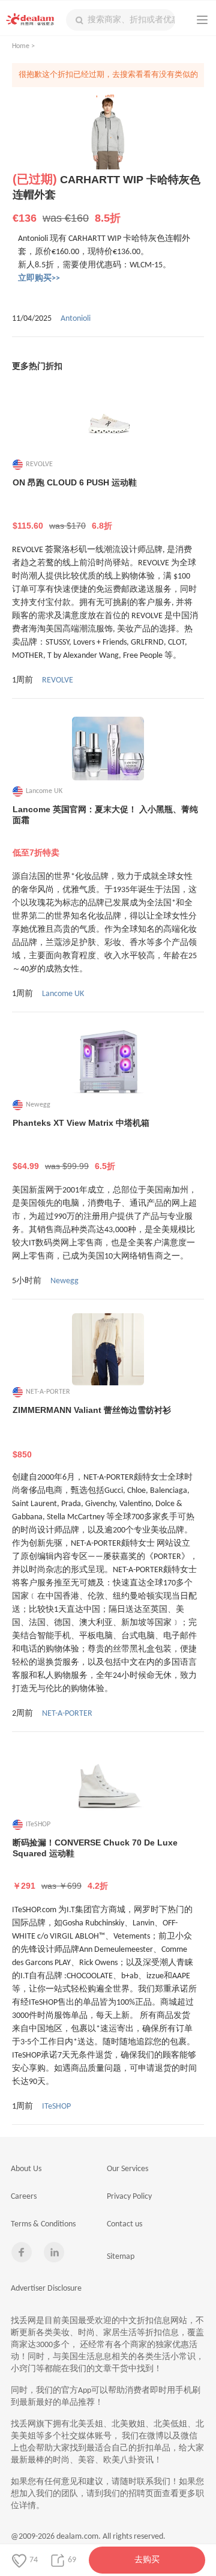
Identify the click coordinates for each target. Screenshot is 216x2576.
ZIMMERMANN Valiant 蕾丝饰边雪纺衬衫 (92, 1432)
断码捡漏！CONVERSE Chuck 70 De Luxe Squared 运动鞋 (95, 1864)
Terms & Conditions (43, 2224)
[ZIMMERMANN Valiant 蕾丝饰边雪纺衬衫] (108, 1349)
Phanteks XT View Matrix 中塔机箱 (81, 1144)
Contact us (124, 2224)
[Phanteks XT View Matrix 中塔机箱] (108, 1062)
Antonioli (76, 319)
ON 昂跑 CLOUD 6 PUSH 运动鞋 (75, 504)
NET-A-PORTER (67, 1714)
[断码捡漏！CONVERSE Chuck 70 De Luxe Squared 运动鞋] (108, 1782)
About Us (26, 2169)
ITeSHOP (56, 2107)
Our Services (127, 2169)
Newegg (64, 1281)
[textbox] (121, 20)
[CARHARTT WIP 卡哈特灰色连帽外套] (108, 133)
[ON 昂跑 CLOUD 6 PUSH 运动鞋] (108, 422)
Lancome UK (63, 994)
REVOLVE (58, 680)
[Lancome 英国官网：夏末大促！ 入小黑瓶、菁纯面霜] (108, 749)
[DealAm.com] (30, 19)
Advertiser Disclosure (46, 2289)
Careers (24, 2197)
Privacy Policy (129, 2197)
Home (21, 46)
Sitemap (121, 2257)
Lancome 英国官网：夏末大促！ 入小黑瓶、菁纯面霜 (105, 831)
